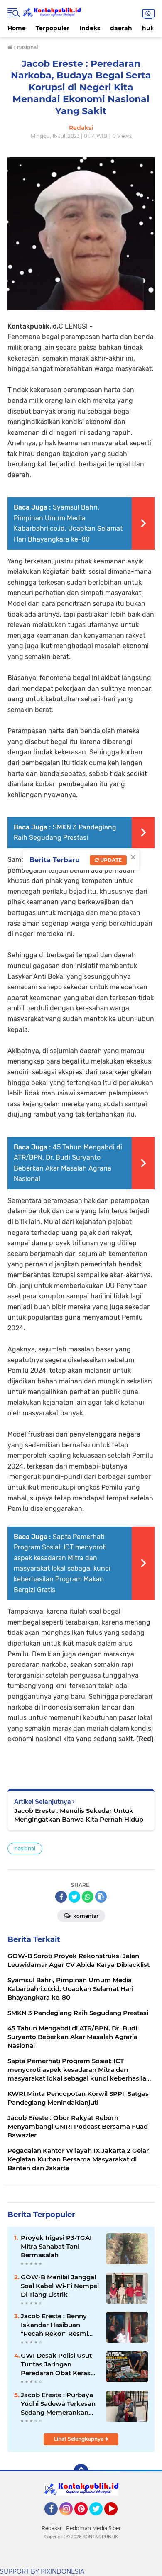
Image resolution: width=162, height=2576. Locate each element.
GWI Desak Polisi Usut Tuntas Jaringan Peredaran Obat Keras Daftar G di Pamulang (56, 2364)
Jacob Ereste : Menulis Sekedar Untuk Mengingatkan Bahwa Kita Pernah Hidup (79, 1815)
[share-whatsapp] (88, 1897)
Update (110, 860)
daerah (121, 28)
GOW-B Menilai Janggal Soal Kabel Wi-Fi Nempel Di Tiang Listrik (60, 2286)
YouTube (117, 2519)
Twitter (100, 2519)
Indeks (90, 28)
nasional (25, 1848)
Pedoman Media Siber (93, 2528)
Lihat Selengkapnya (79, 2439)
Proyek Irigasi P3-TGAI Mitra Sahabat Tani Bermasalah (56, 2246)
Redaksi (51, 2528)
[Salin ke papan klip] (101, 1897)
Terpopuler (53, 28)
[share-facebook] (61, 1897)
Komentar (85, 1916)
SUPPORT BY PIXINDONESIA (42, 2571)
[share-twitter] (74, 1897)
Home (17, 28)
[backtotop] (81, 2471)
